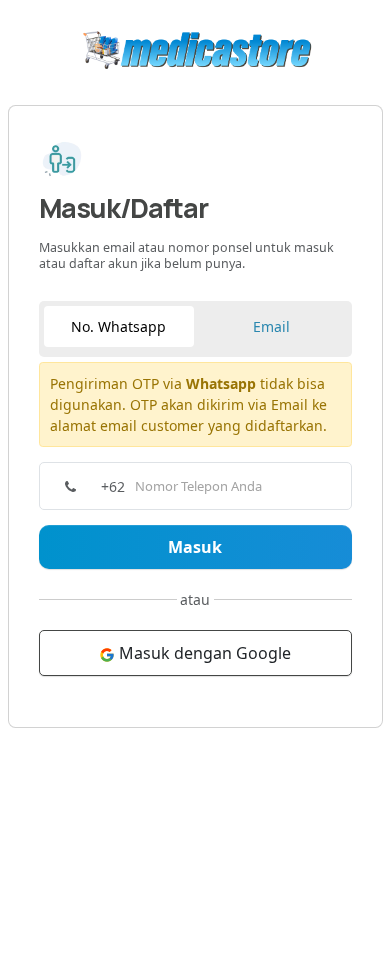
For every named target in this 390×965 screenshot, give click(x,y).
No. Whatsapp (118, 326)
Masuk (195, 547)
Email (271, 326)
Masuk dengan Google (203, 653)
